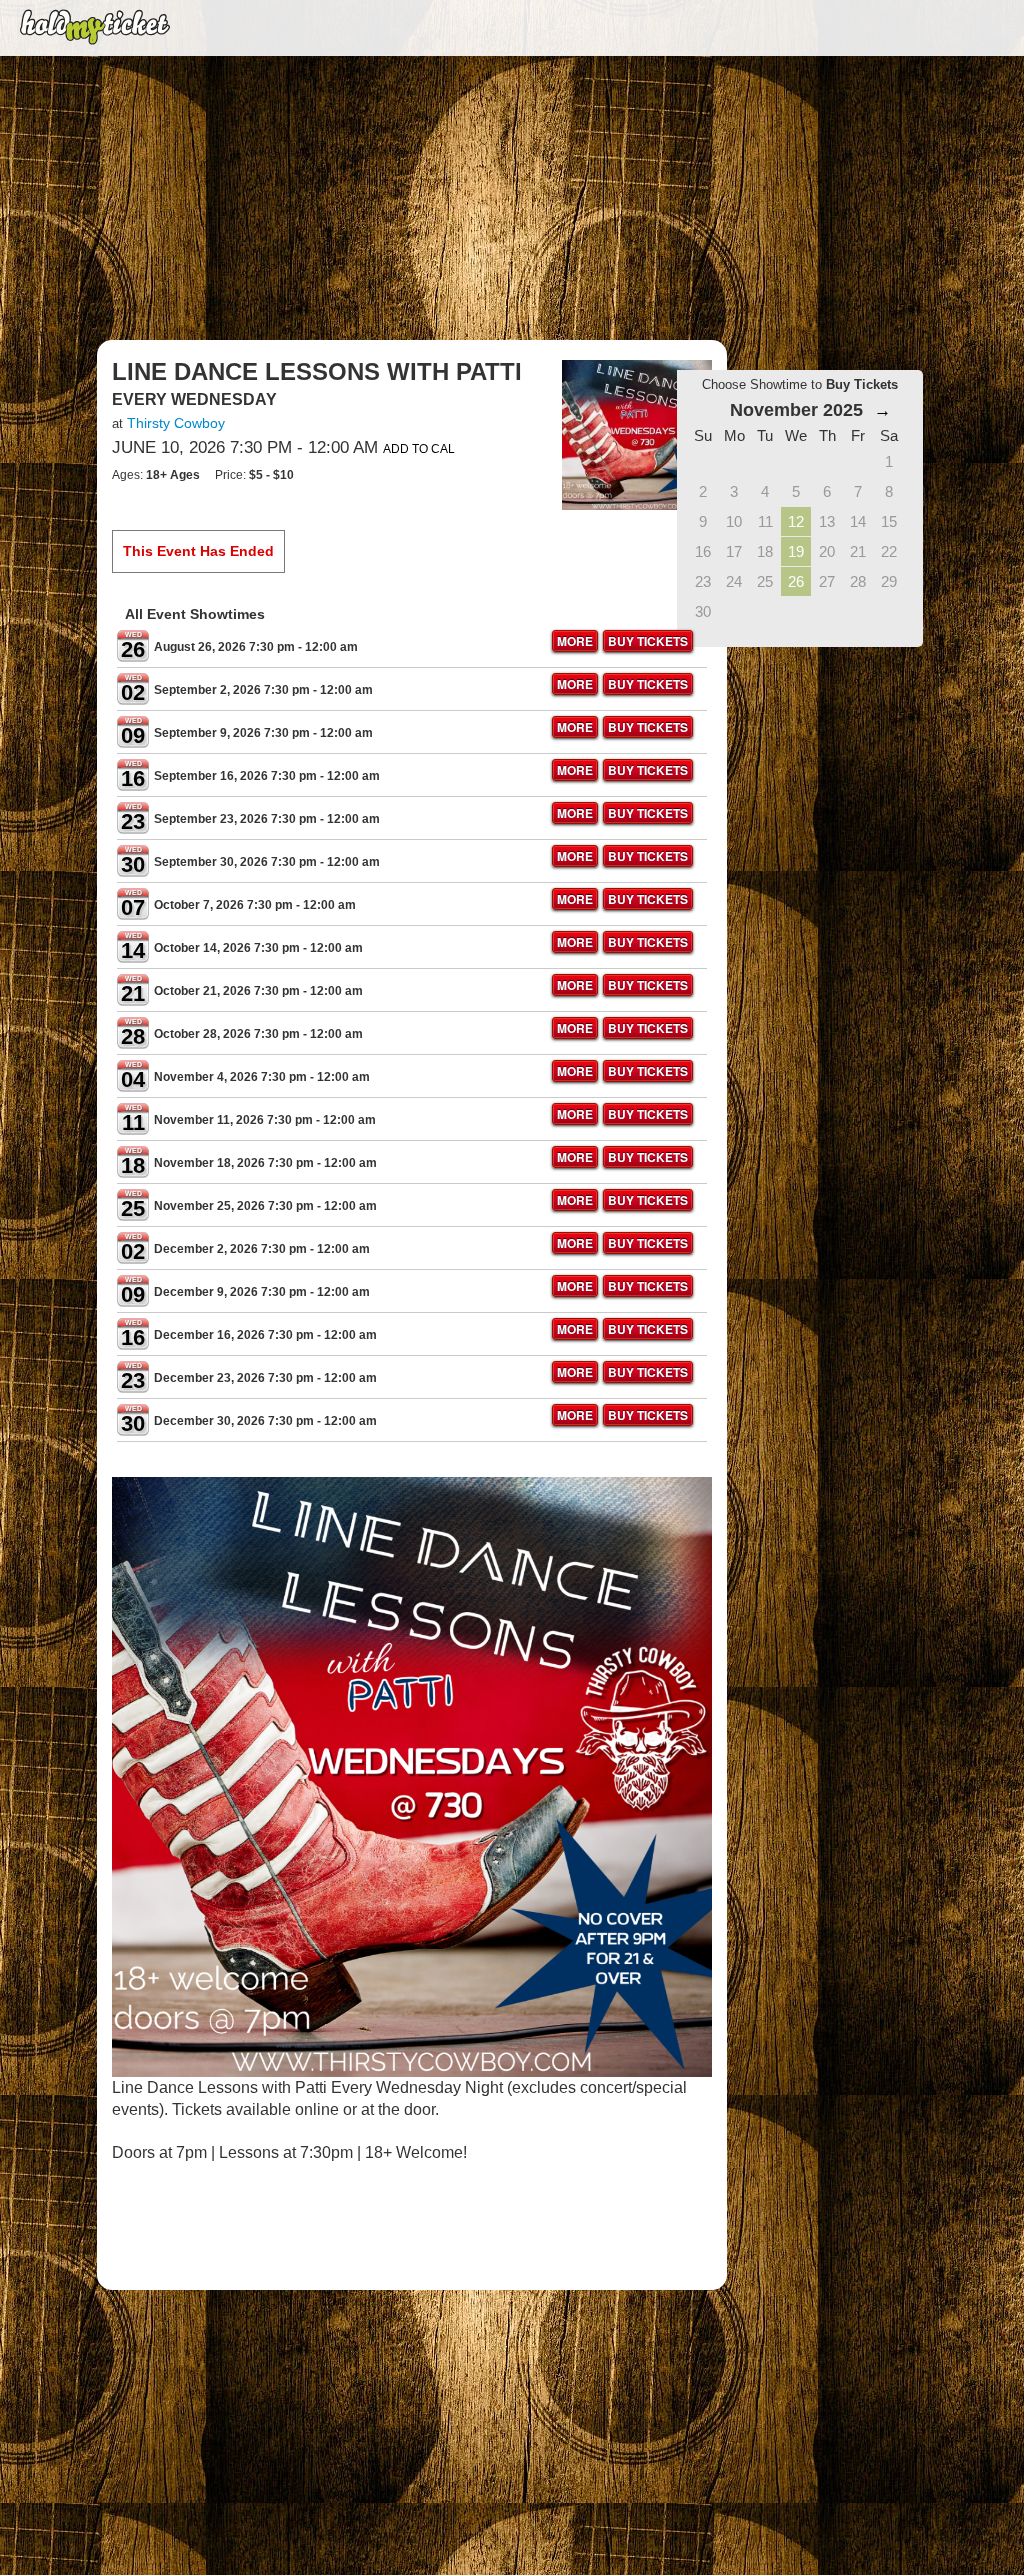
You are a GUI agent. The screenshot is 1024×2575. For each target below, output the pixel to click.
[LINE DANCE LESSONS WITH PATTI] (637, 434)
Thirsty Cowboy (176, 423)
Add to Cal (419, 449)
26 (796, 581)
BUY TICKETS (648, 641)
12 (796, 521)
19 (796, 551)
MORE (575, 641)
